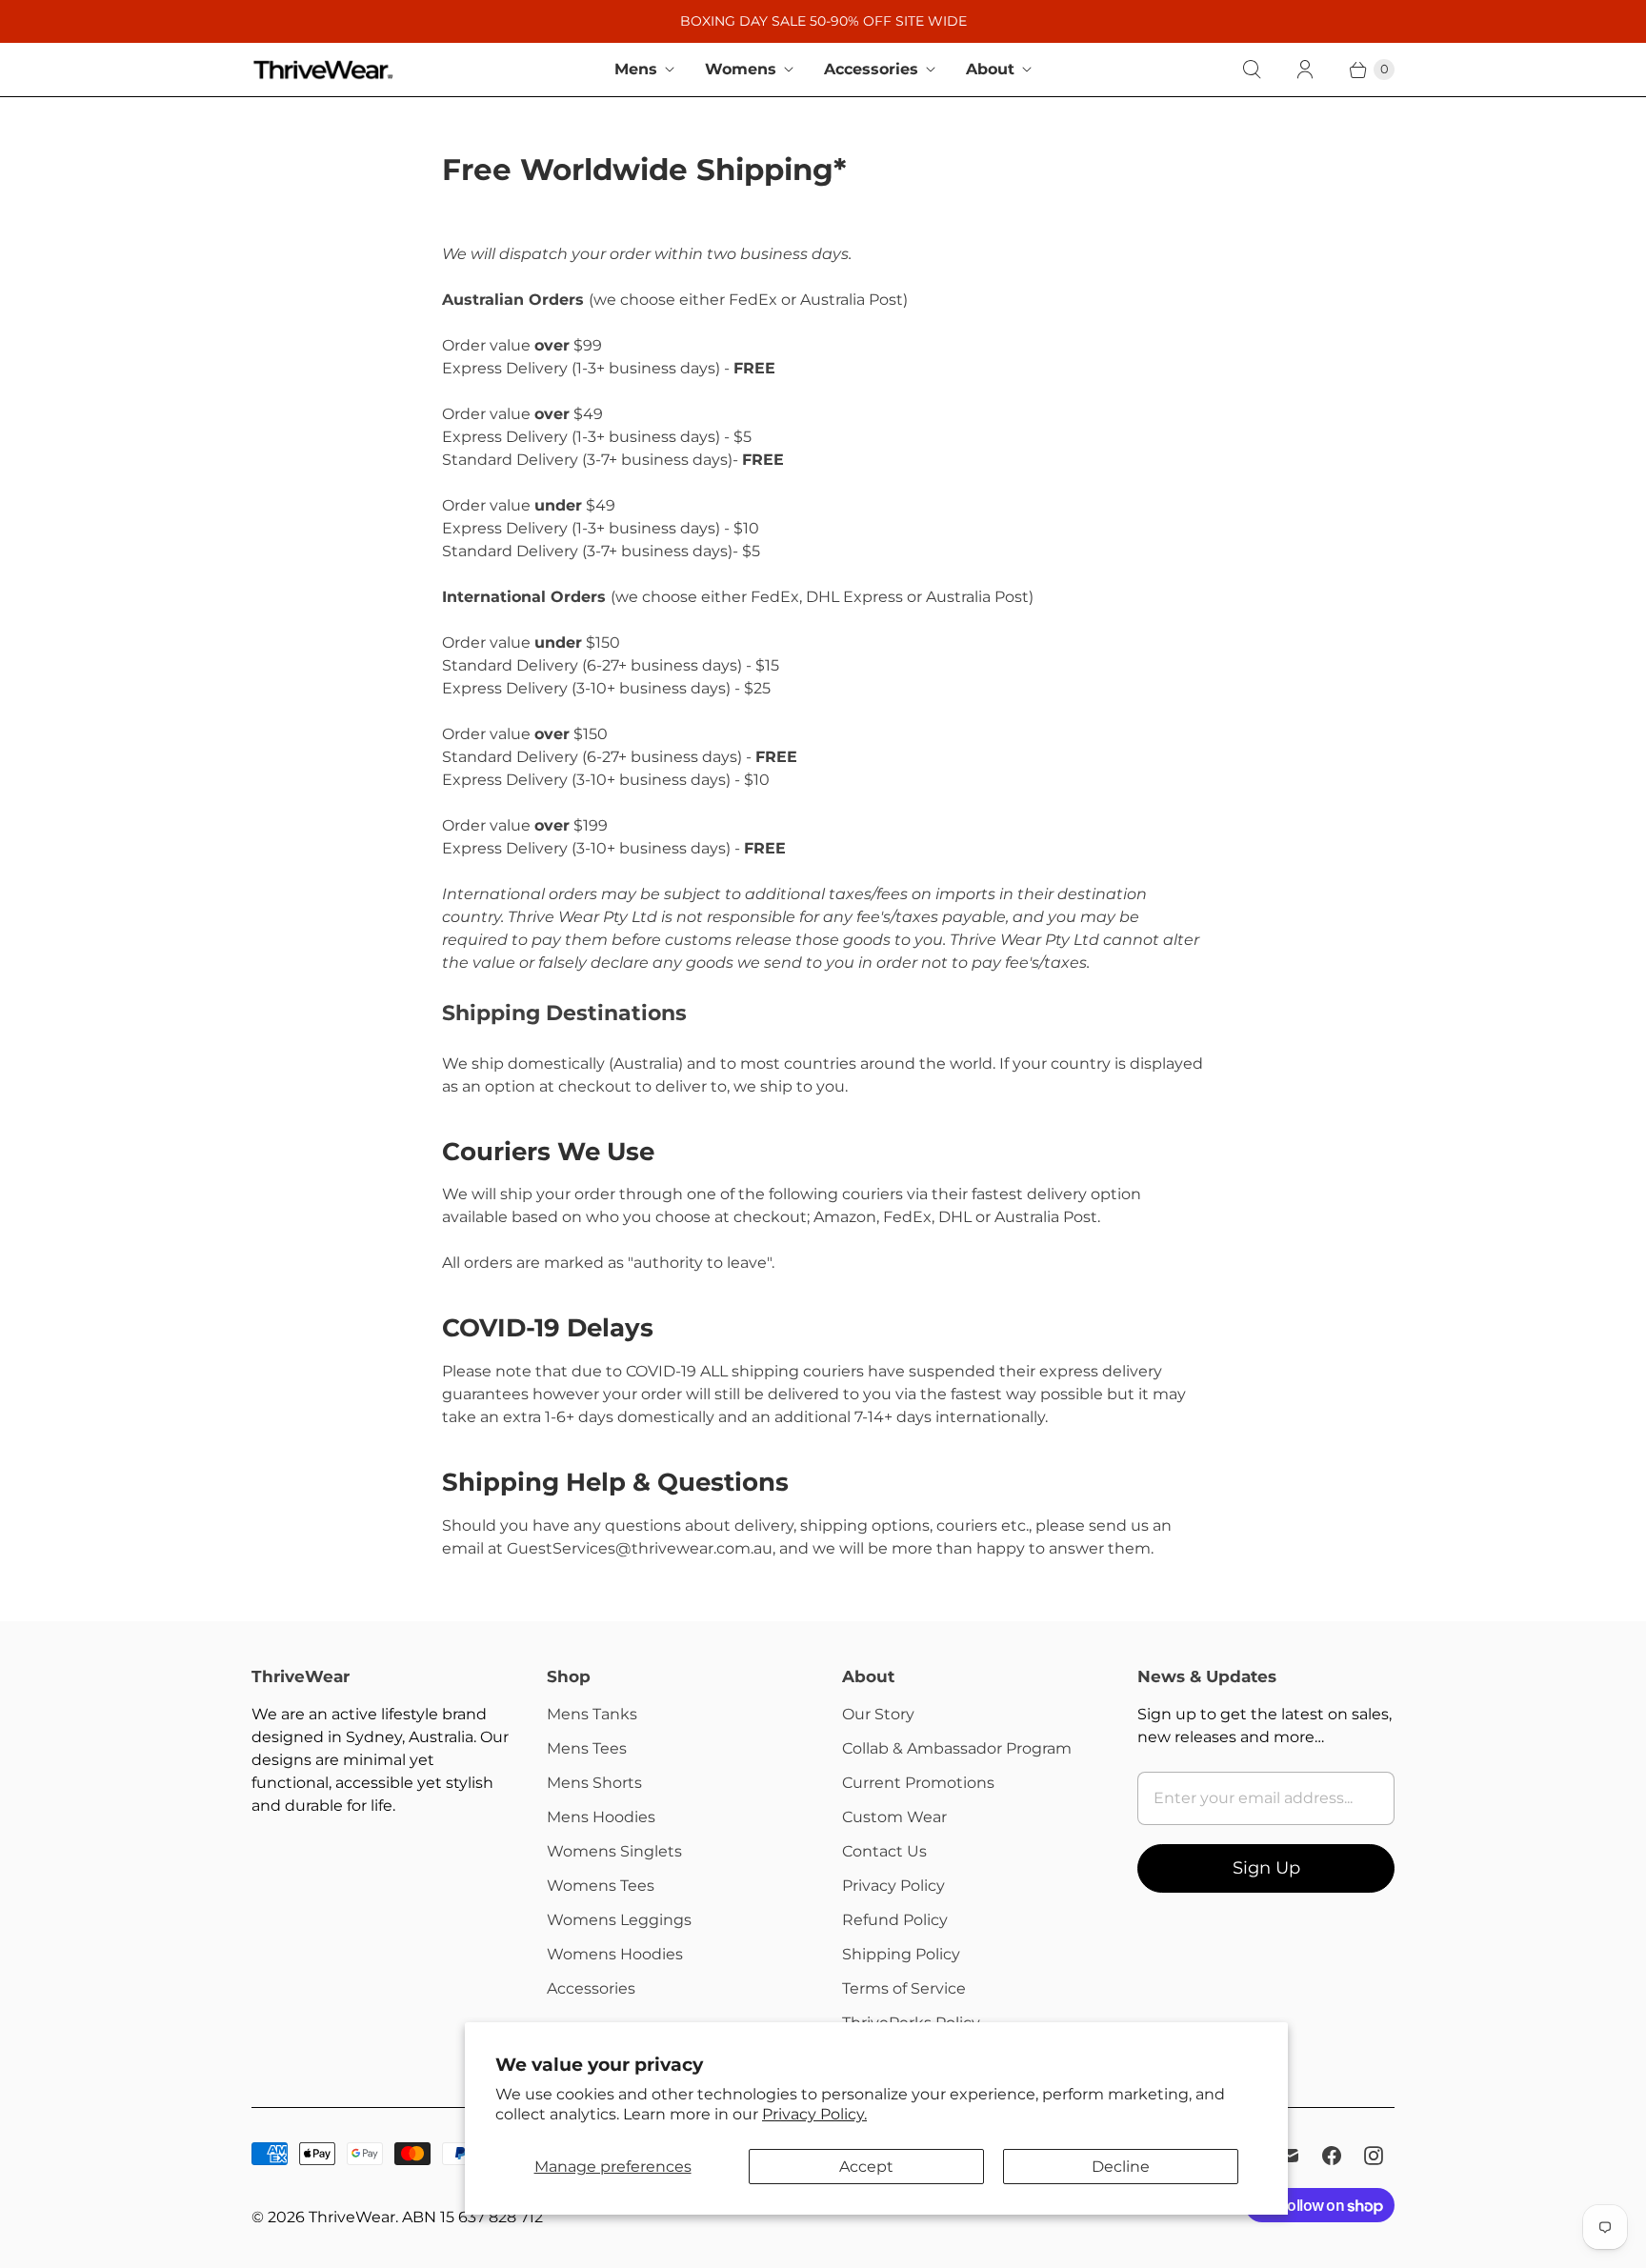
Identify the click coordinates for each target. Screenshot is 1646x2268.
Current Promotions (918, 1783)
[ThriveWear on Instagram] (1374, 2156)
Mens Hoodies (601, 1817)
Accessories (871, 69)
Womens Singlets (614, 1851)
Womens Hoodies (615, 1954)
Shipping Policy (901, 1954)
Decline (1121, 2167)
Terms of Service (904, 1988)
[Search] (1252, 70)
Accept (866, 2167)
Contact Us (884, 1851)
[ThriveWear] (323, 70)
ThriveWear (352, 2217)
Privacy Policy (893, 1886)
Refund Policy (895, 1920)
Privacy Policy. (814, 2114)
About (990, 69)
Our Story (878, 1714)
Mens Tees (587, 1748)
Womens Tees (601, 1886)
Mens (636, 69)
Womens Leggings (619, 1920)
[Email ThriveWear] (1290, 2156)
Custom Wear (894, 1817)
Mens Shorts (594, 1783)
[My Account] (1305, 70)
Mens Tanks (592, 1714)
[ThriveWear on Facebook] (1332, 2156)
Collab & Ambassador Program (957, 1748)
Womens (741, 69)
